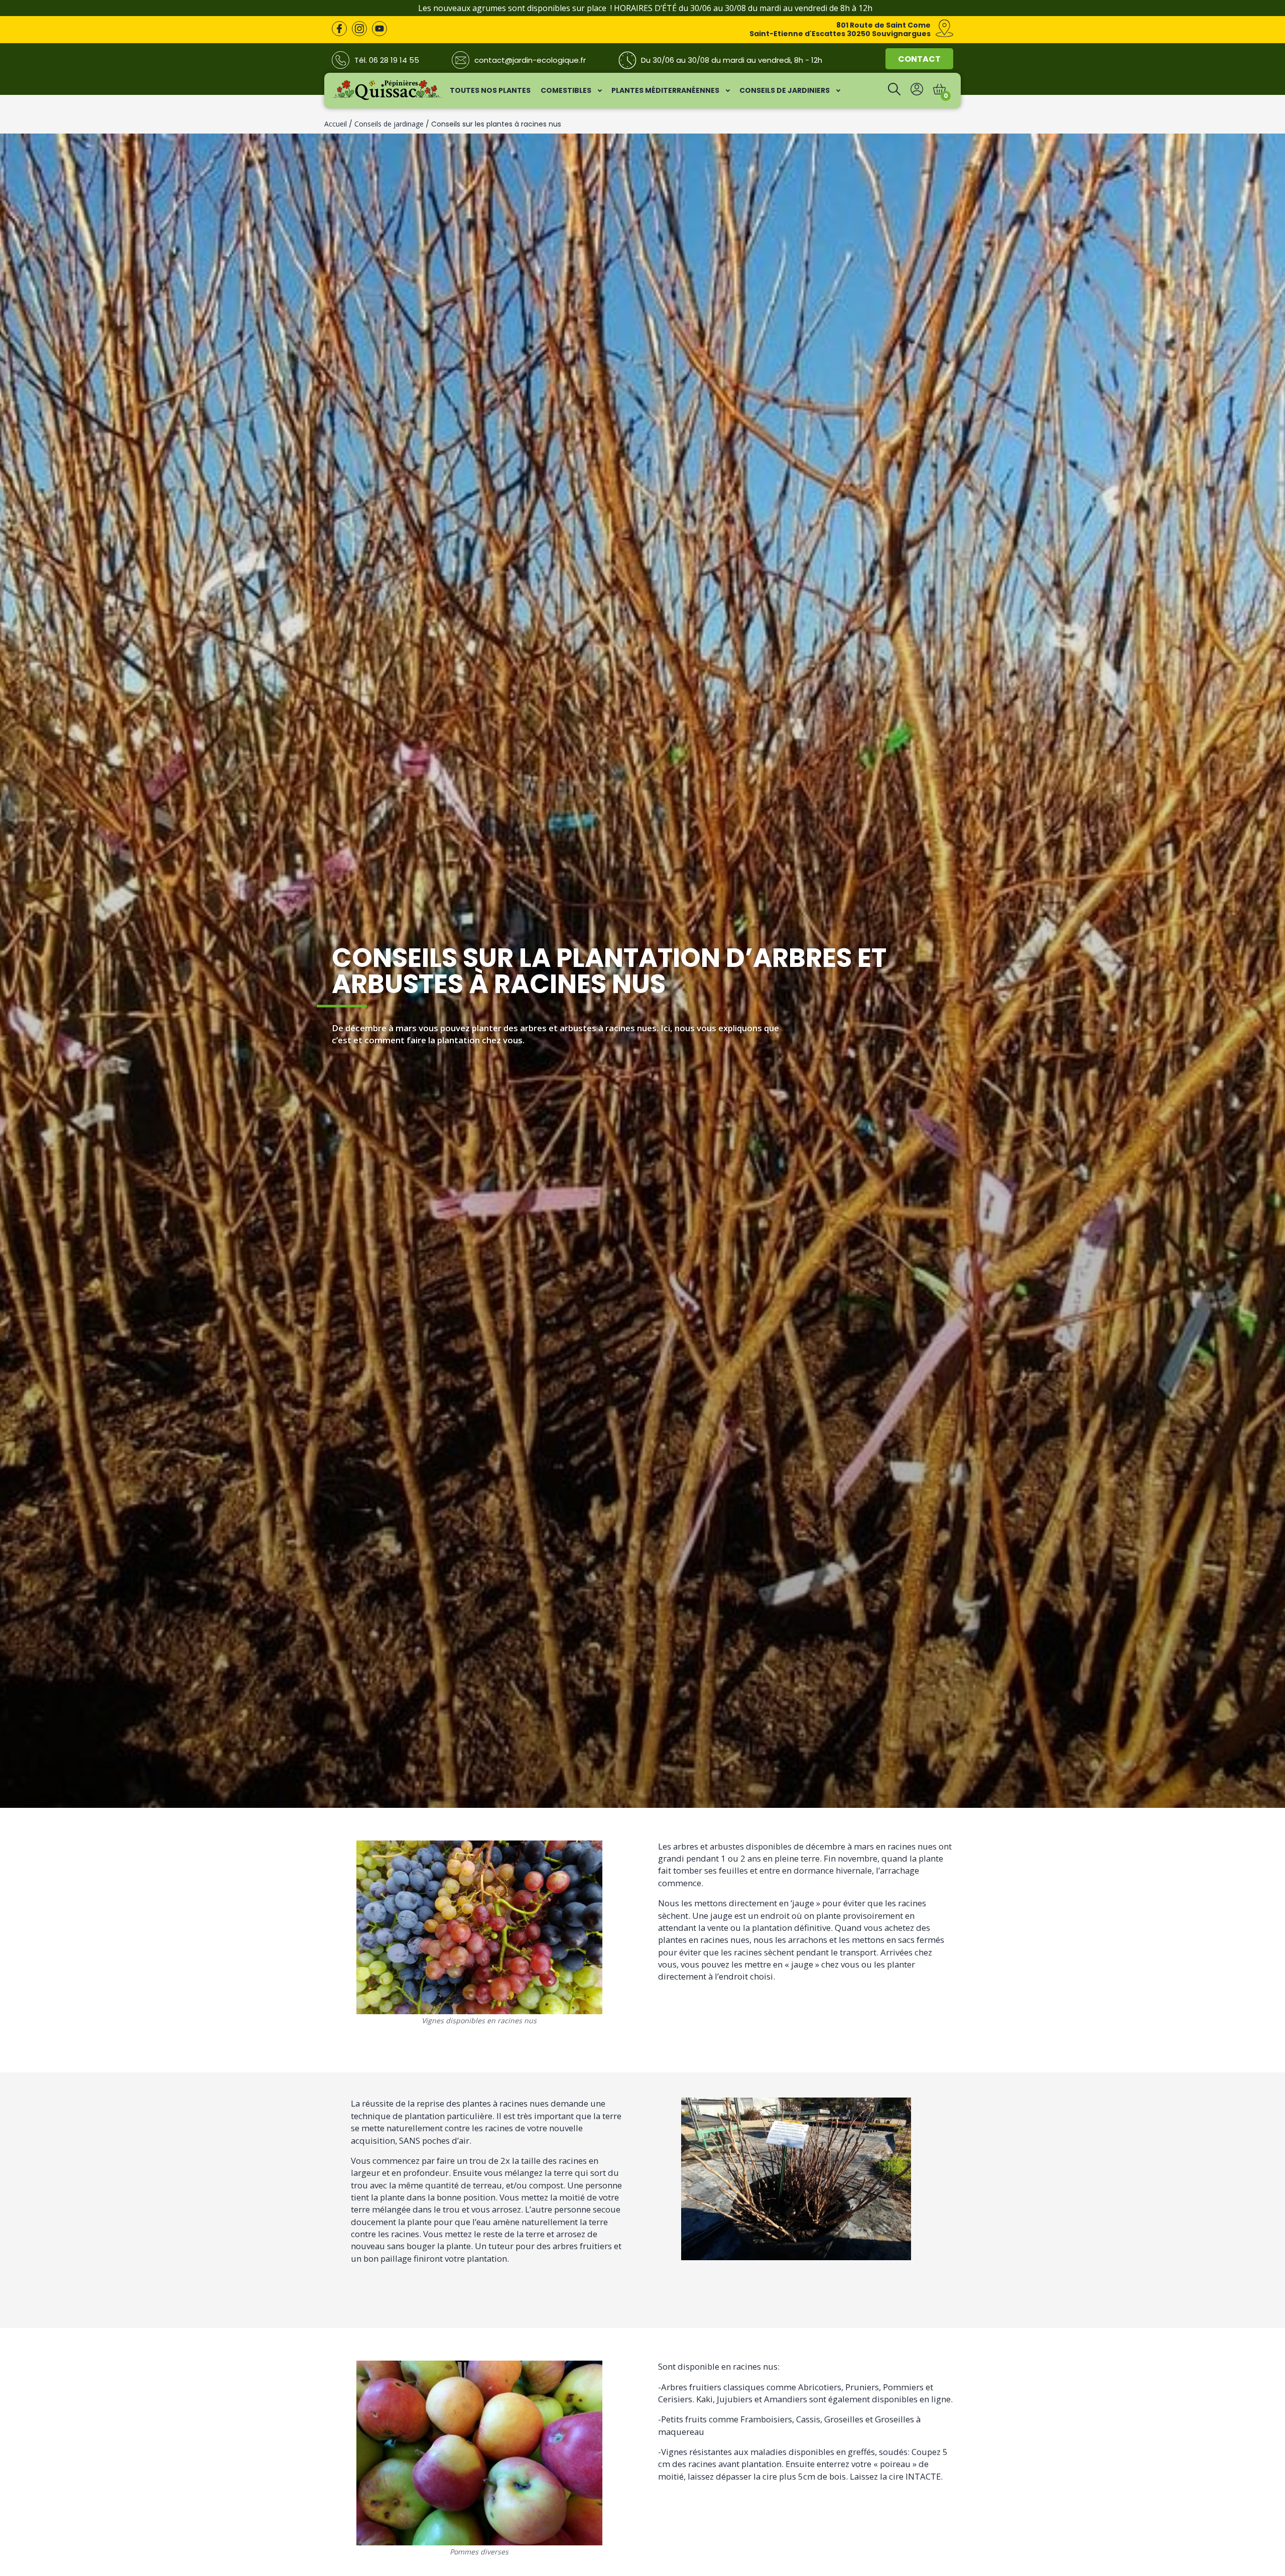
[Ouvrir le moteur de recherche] (894, 92)
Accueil (336, 124)
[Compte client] (917, 92)
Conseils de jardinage (389, 124)
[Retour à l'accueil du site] (388, 98)
